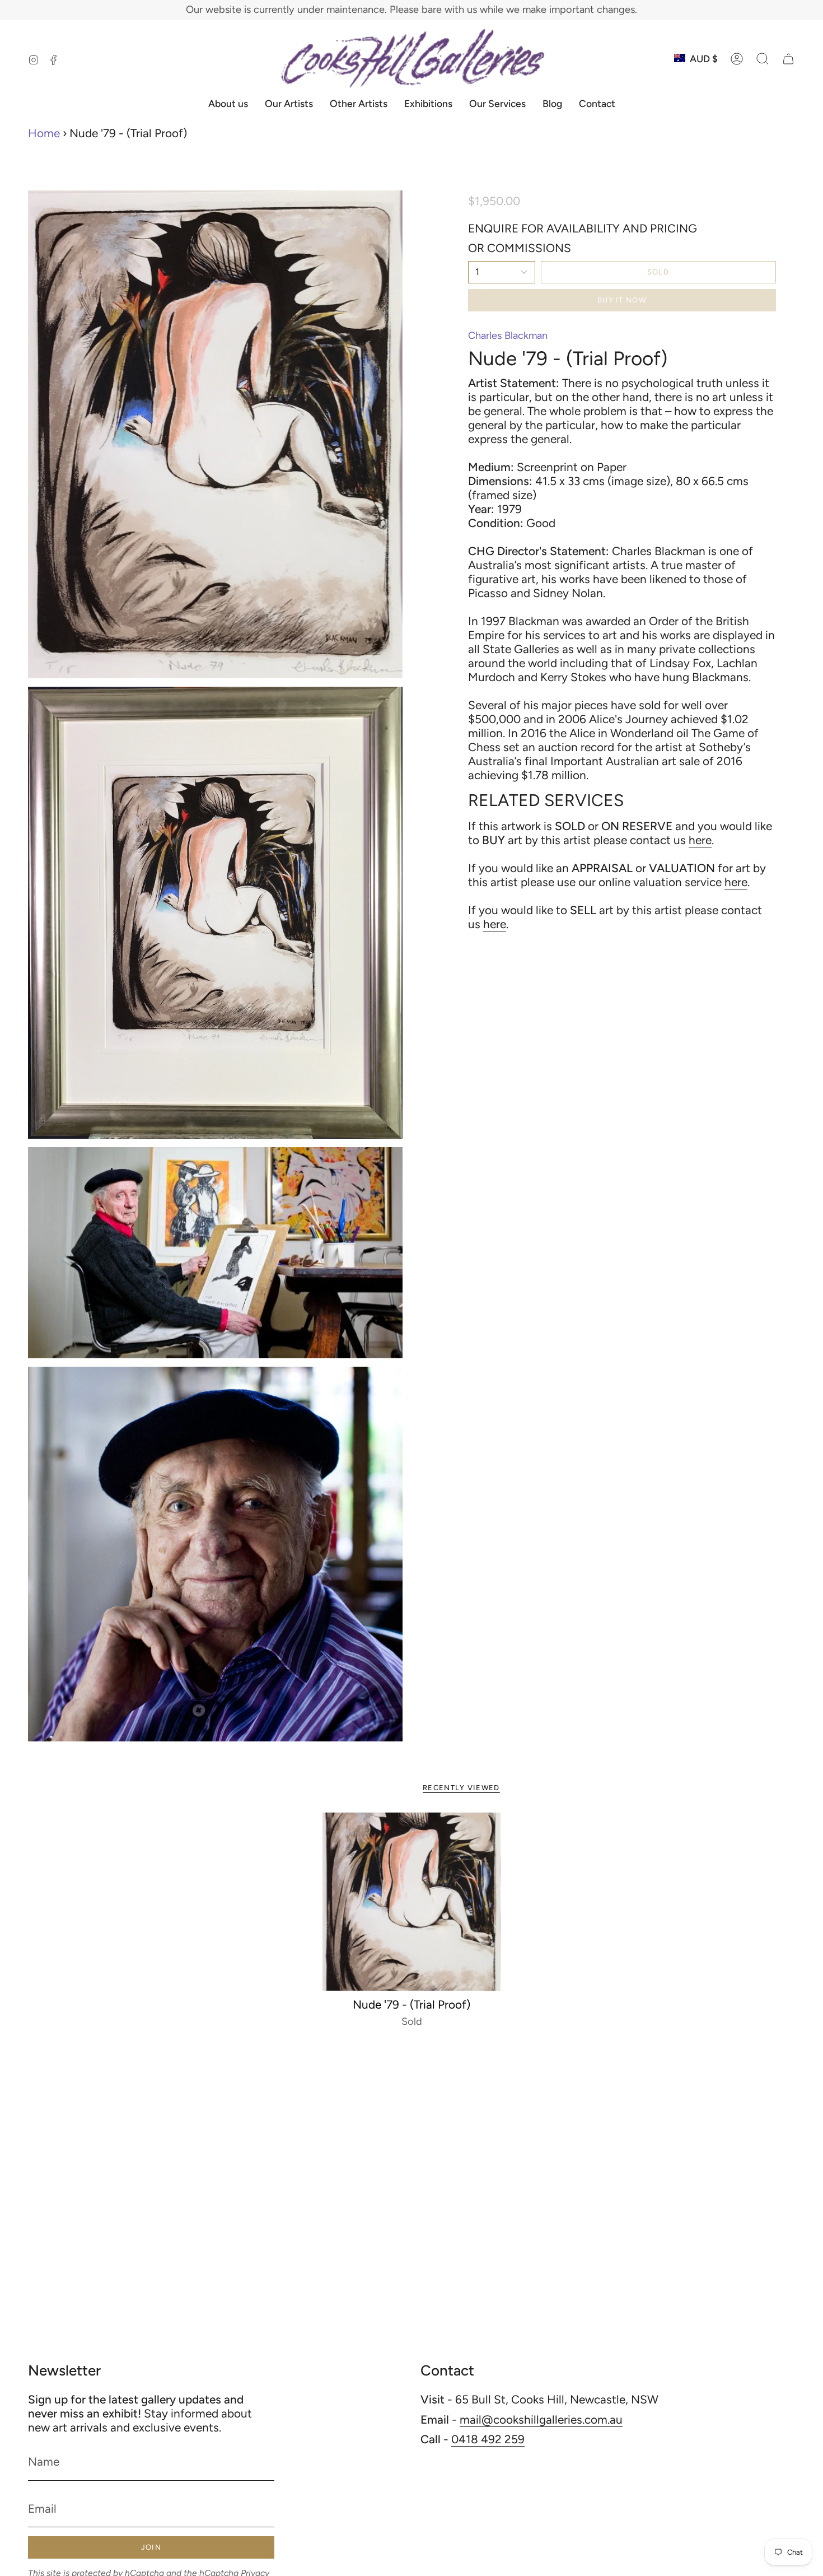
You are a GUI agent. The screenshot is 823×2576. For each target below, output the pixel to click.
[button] (763, 59)
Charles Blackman (508, 336)
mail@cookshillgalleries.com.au (541, 2419)
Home (44, 133)
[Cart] (788, 59)
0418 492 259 (488, 2439)
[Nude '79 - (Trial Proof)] (412, 1902)
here (700, 840)
